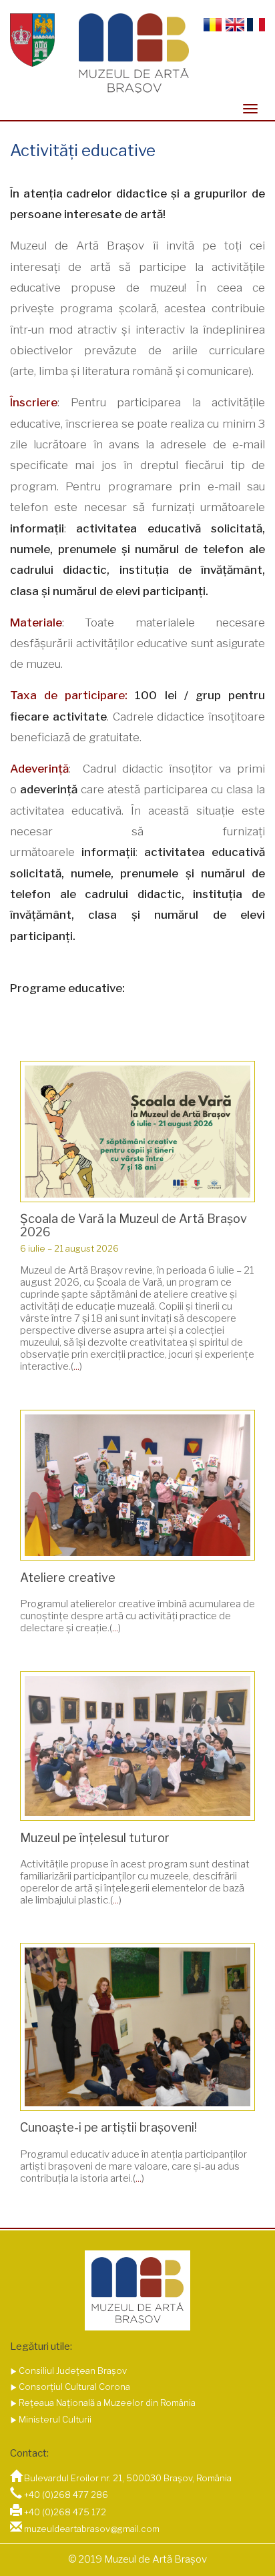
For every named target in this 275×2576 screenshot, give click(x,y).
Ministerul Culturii (54, 2419)
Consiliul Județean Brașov (72, 2371)
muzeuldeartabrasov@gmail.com (92, 2529)
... (76, 1366)
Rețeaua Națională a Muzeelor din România (106, 2403)
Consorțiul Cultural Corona (73, 2387)
